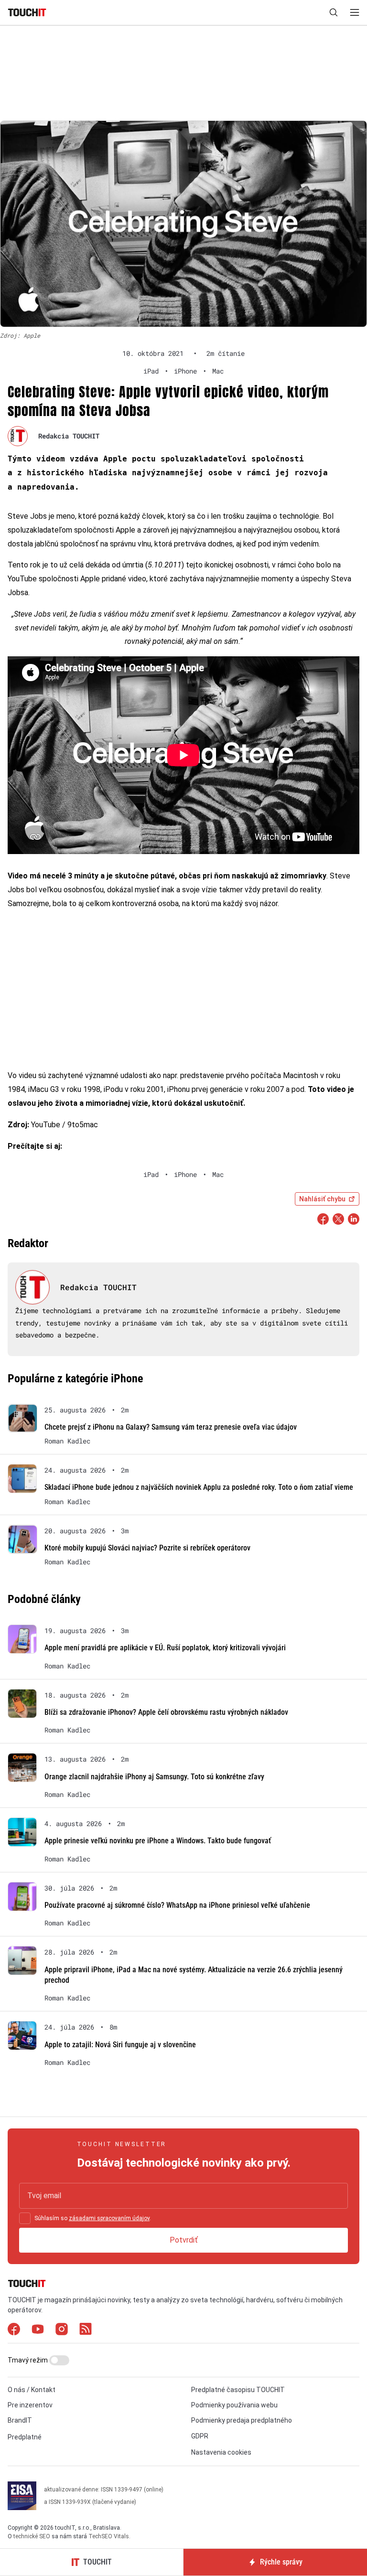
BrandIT (20, 2420)
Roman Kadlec (67, 1441)
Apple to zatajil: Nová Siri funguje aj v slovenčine (120, 2045)
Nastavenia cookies (221, 2452)
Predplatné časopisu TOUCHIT (238, 2390)
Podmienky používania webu (234, 2405)
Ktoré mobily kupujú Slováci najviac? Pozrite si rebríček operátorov (147, 1548)
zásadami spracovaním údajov (109, 2218)
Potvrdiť (184, 2240)
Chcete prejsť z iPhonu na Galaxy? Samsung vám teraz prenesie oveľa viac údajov (171, 1427)
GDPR (200, 2436)
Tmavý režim (28, 2360)
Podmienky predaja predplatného (242, 2420)
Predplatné (25, 2437)
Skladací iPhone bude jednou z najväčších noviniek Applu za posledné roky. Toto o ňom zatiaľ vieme (199, 1487)
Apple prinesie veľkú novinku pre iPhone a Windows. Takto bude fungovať (158, 1841)
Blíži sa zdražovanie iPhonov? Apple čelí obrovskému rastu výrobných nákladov (166, 1712)
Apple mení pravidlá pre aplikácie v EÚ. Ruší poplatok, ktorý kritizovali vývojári (165, 1648)
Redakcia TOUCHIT (69, 436)
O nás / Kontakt (32, 2390)
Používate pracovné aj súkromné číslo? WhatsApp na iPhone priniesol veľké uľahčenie (177, 1905)
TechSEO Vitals (109, 2536)
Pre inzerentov (30, 2405)
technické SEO (32, 2536)
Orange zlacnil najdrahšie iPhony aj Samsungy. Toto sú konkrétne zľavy (154, 1777)
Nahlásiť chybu (322, 1199)
